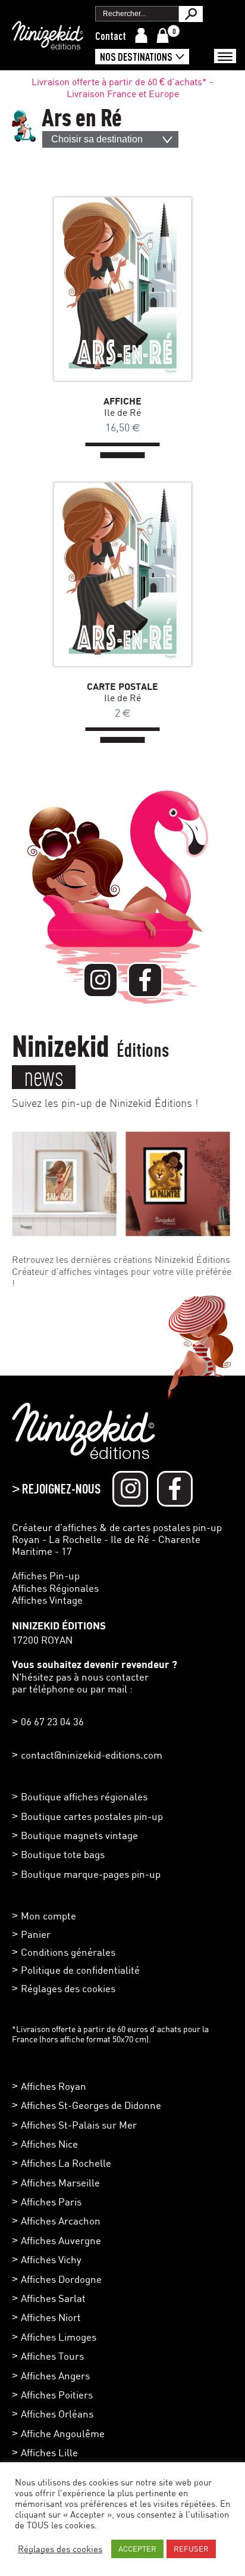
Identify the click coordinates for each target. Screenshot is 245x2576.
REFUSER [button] (191, 2549)
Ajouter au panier (140, 289)
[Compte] (141, 35)
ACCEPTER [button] (137, 2549)
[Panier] (163, 35)
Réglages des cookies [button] (68, 1988)
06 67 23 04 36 (52, 1721)
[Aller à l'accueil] (48, 43)
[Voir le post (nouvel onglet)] (64, 1184)
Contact (111, 36)
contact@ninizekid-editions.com (92, 1755)
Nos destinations (136, 57)
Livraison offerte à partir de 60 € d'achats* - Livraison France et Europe (122, 88)
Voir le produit (105, 289)
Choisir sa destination (97, 139)
